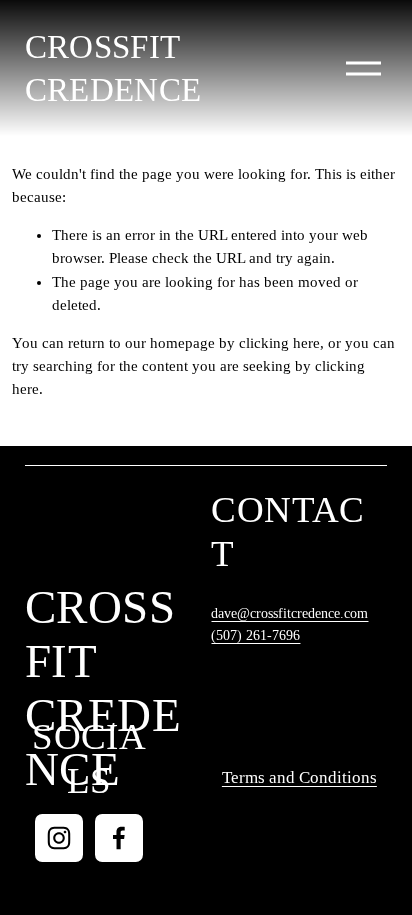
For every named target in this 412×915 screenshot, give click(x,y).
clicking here (279, 343)
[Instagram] (59, 838)
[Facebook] (119, 838)
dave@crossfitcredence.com (289, 613)
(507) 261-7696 (255, 635)
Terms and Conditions (299, 777)
